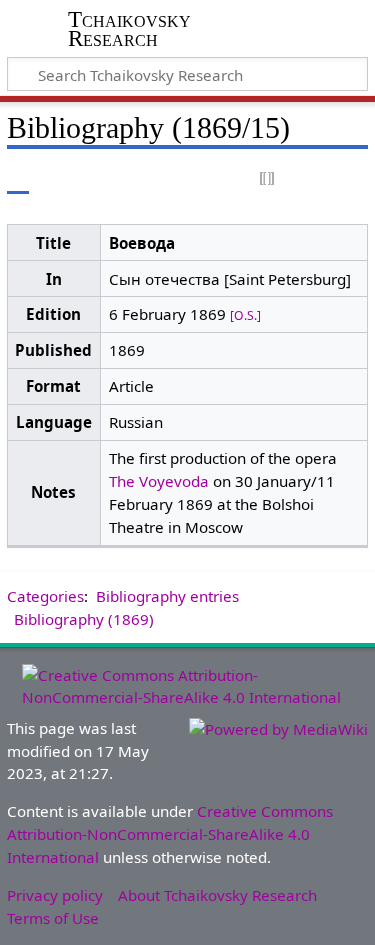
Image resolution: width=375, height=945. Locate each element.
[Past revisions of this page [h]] (305, 179)
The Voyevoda (159, 481)
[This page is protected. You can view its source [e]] (268, 179)
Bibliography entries (167, 596)
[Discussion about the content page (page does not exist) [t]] (63, 179)
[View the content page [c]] (18, 179)
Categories (45, 596)
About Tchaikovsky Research (217, 895)
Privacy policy (55, 895)
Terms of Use (53, 918)
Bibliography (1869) (84, 619)
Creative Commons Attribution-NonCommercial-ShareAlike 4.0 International (170, 834)
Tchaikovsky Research (129, 29)
